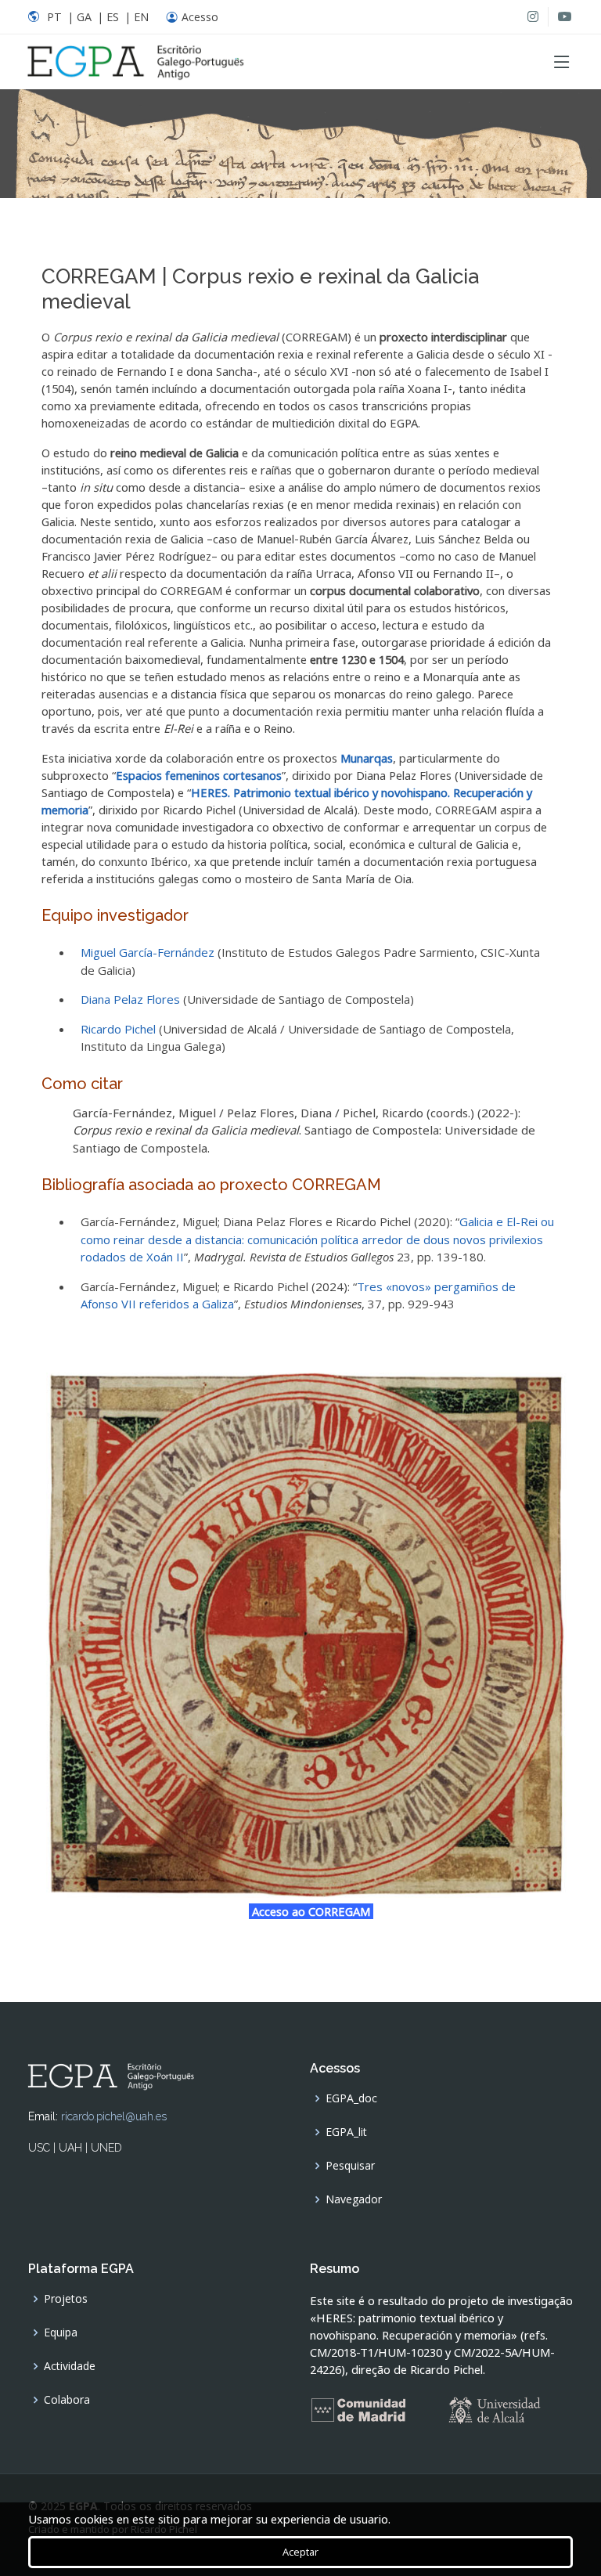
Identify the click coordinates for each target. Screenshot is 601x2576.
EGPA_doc (351, 2098)
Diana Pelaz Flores (130, 999)
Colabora (67, 2400)
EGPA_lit (346, 2132)
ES (113, 17)
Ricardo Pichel (118, 1029)
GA (84, 17)
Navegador (354, 2199)
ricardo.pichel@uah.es (114, 2116)
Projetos (66, 2299)
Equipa (61, 2332)
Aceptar (300, 2552)
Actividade (70, 2366)
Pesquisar (350, 2166)
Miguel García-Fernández (148, 952)
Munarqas (367, 758)
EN (141, 17)
